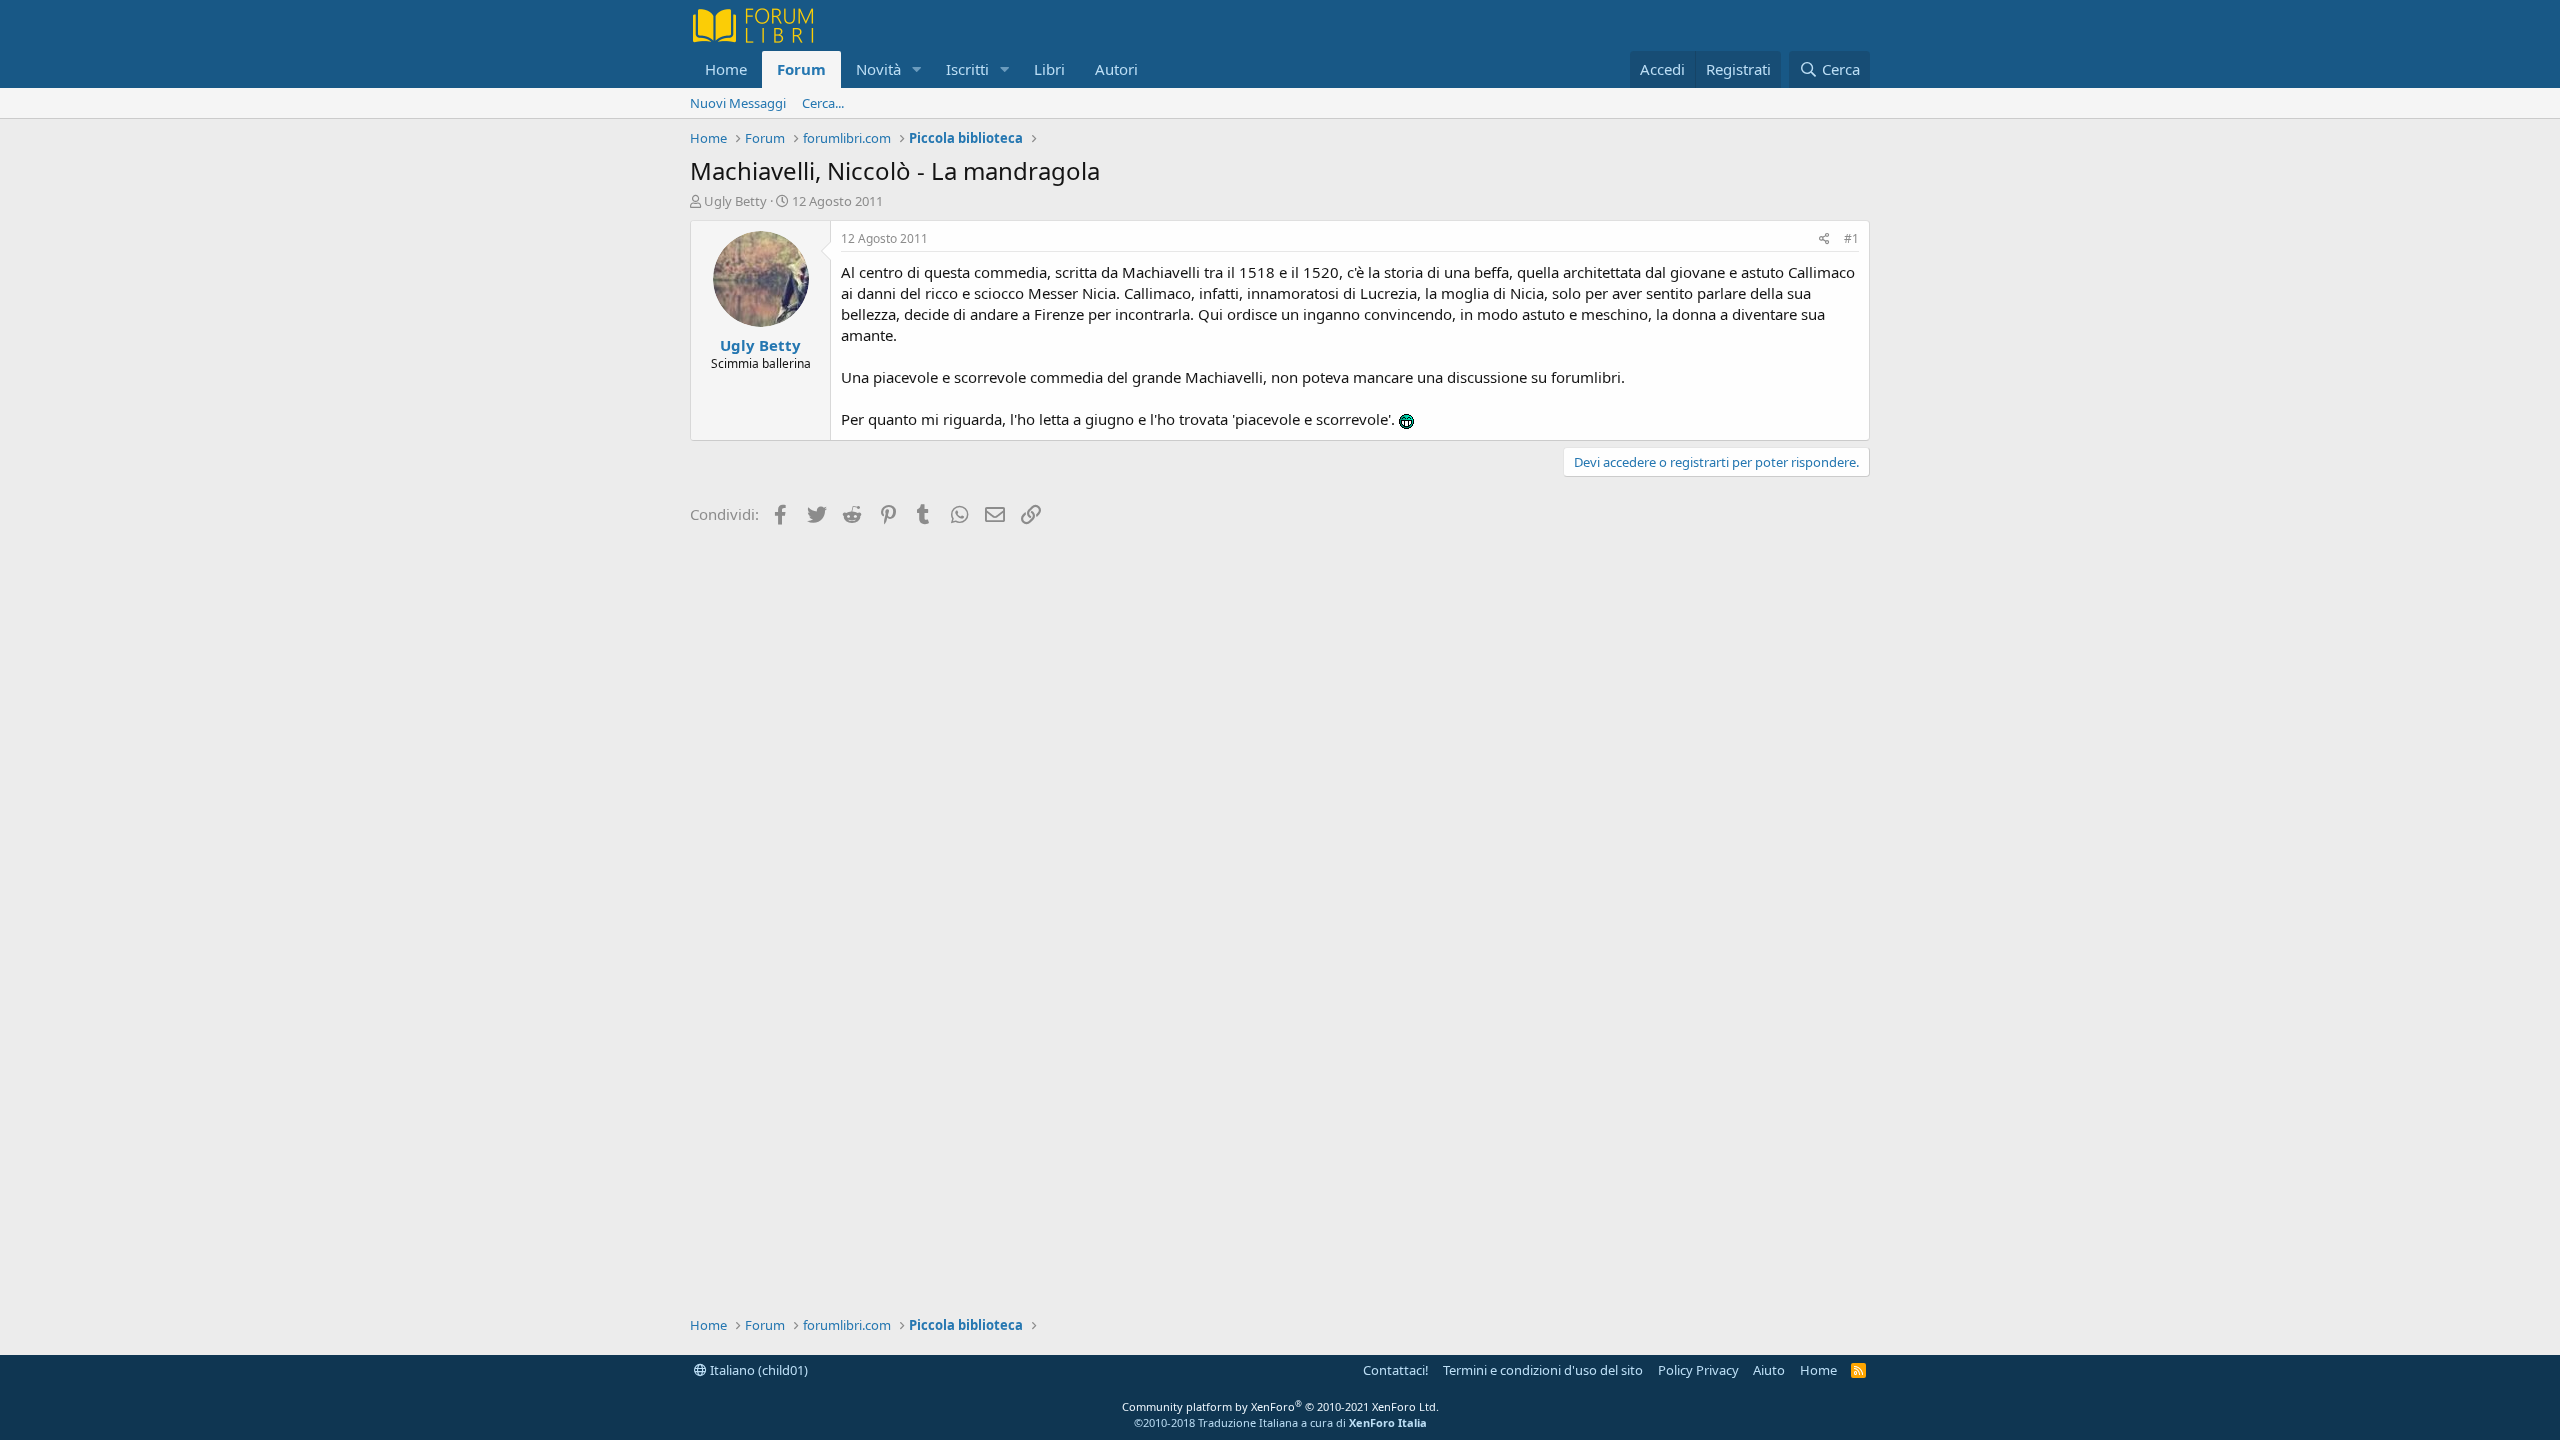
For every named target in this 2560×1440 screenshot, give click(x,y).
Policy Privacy (1698, 1370)
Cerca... (823, 103)
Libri (1049, 69)
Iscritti (967, 69)
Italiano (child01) (757, 1370)
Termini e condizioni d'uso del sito (1543, 1370)
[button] (917, 69)
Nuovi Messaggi (738, 103)
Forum (801, 69)
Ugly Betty (735, 201)
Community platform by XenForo (1280, 1406)
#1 (1851, 238)
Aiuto (1769, 1370)
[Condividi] (1824, 239)
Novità (878, 69)
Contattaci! (1396, 1370)
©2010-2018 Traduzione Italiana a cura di (1280, 1422)
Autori (1116, 69)
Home (726, 69)
